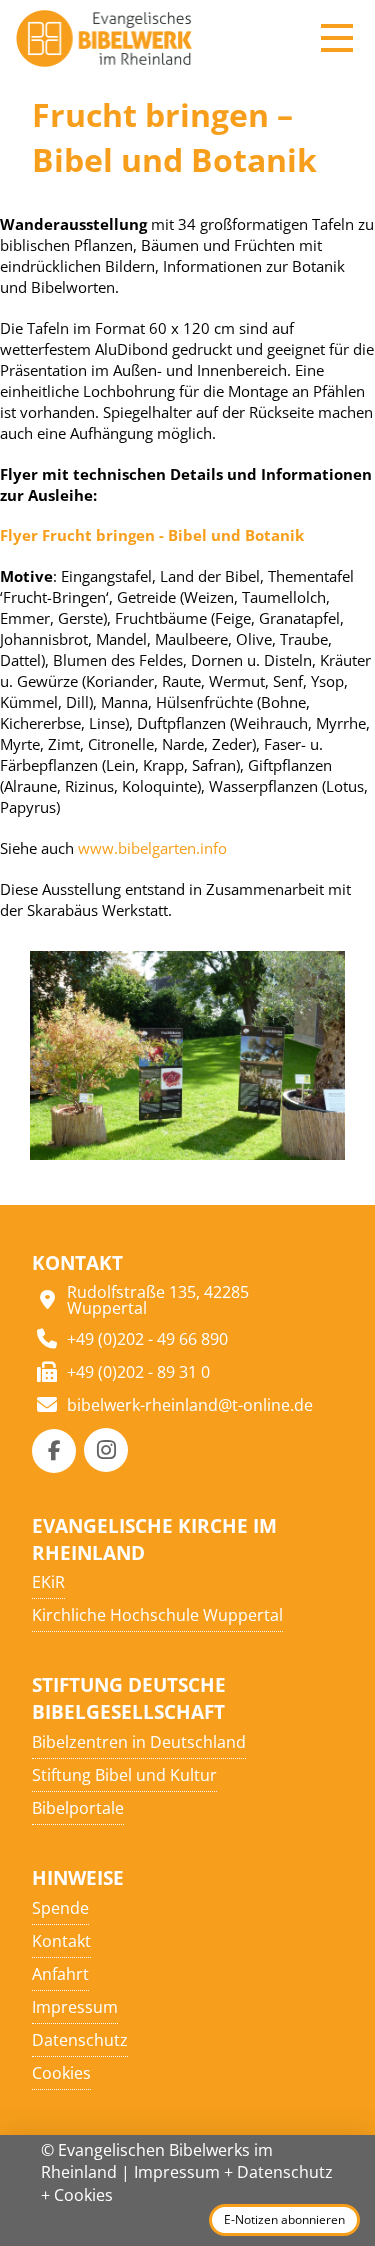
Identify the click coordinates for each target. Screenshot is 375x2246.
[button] (337, 38)
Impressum (177, 2172)
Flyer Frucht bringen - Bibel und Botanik (152, 535)
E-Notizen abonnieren (284, 2219)
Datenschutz (285, 2172)
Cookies (83, 2195)
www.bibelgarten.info (152, 848)
